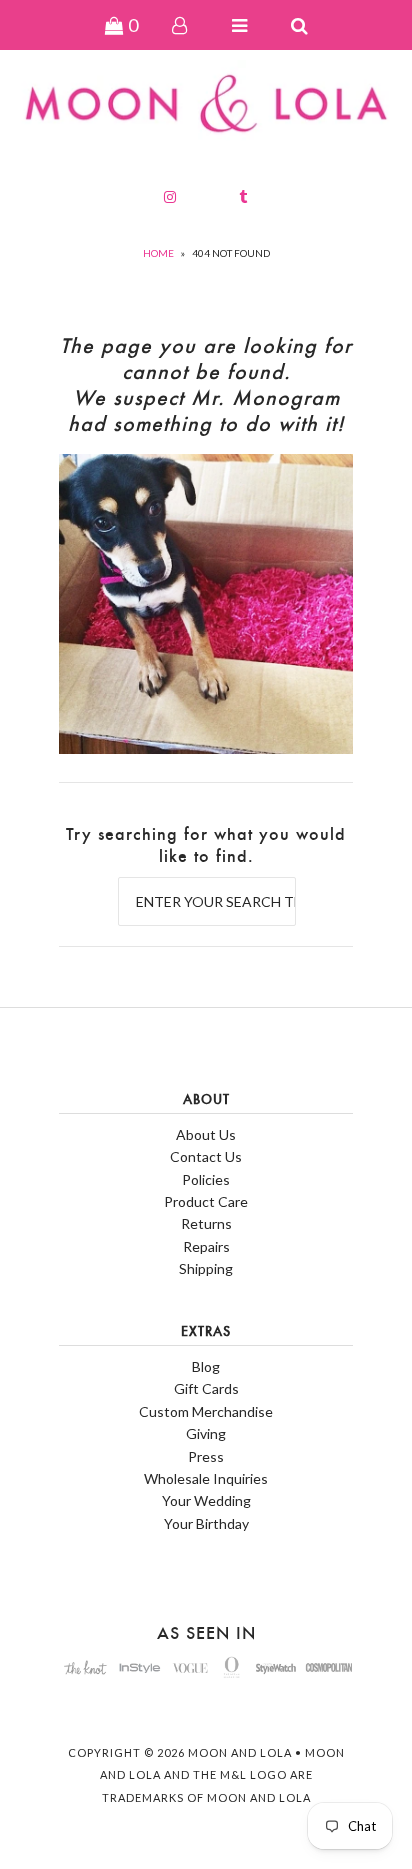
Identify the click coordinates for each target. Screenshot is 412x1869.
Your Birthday (206, 1523)
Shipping (206, 1268)
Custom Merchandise (206, 1411)
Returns (206, 1223)
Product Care (206, 1201)
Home (158, 253)
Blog (206, 1366)
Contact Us (206, 1156)
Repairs (206, 1246)
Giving (206, 1433)
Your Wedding (206, 1500)
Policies (206, 1179)
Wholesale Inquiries (206, 1478)
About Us (206, 1134)
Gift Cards (206, 1388)
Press (206, 1456)
